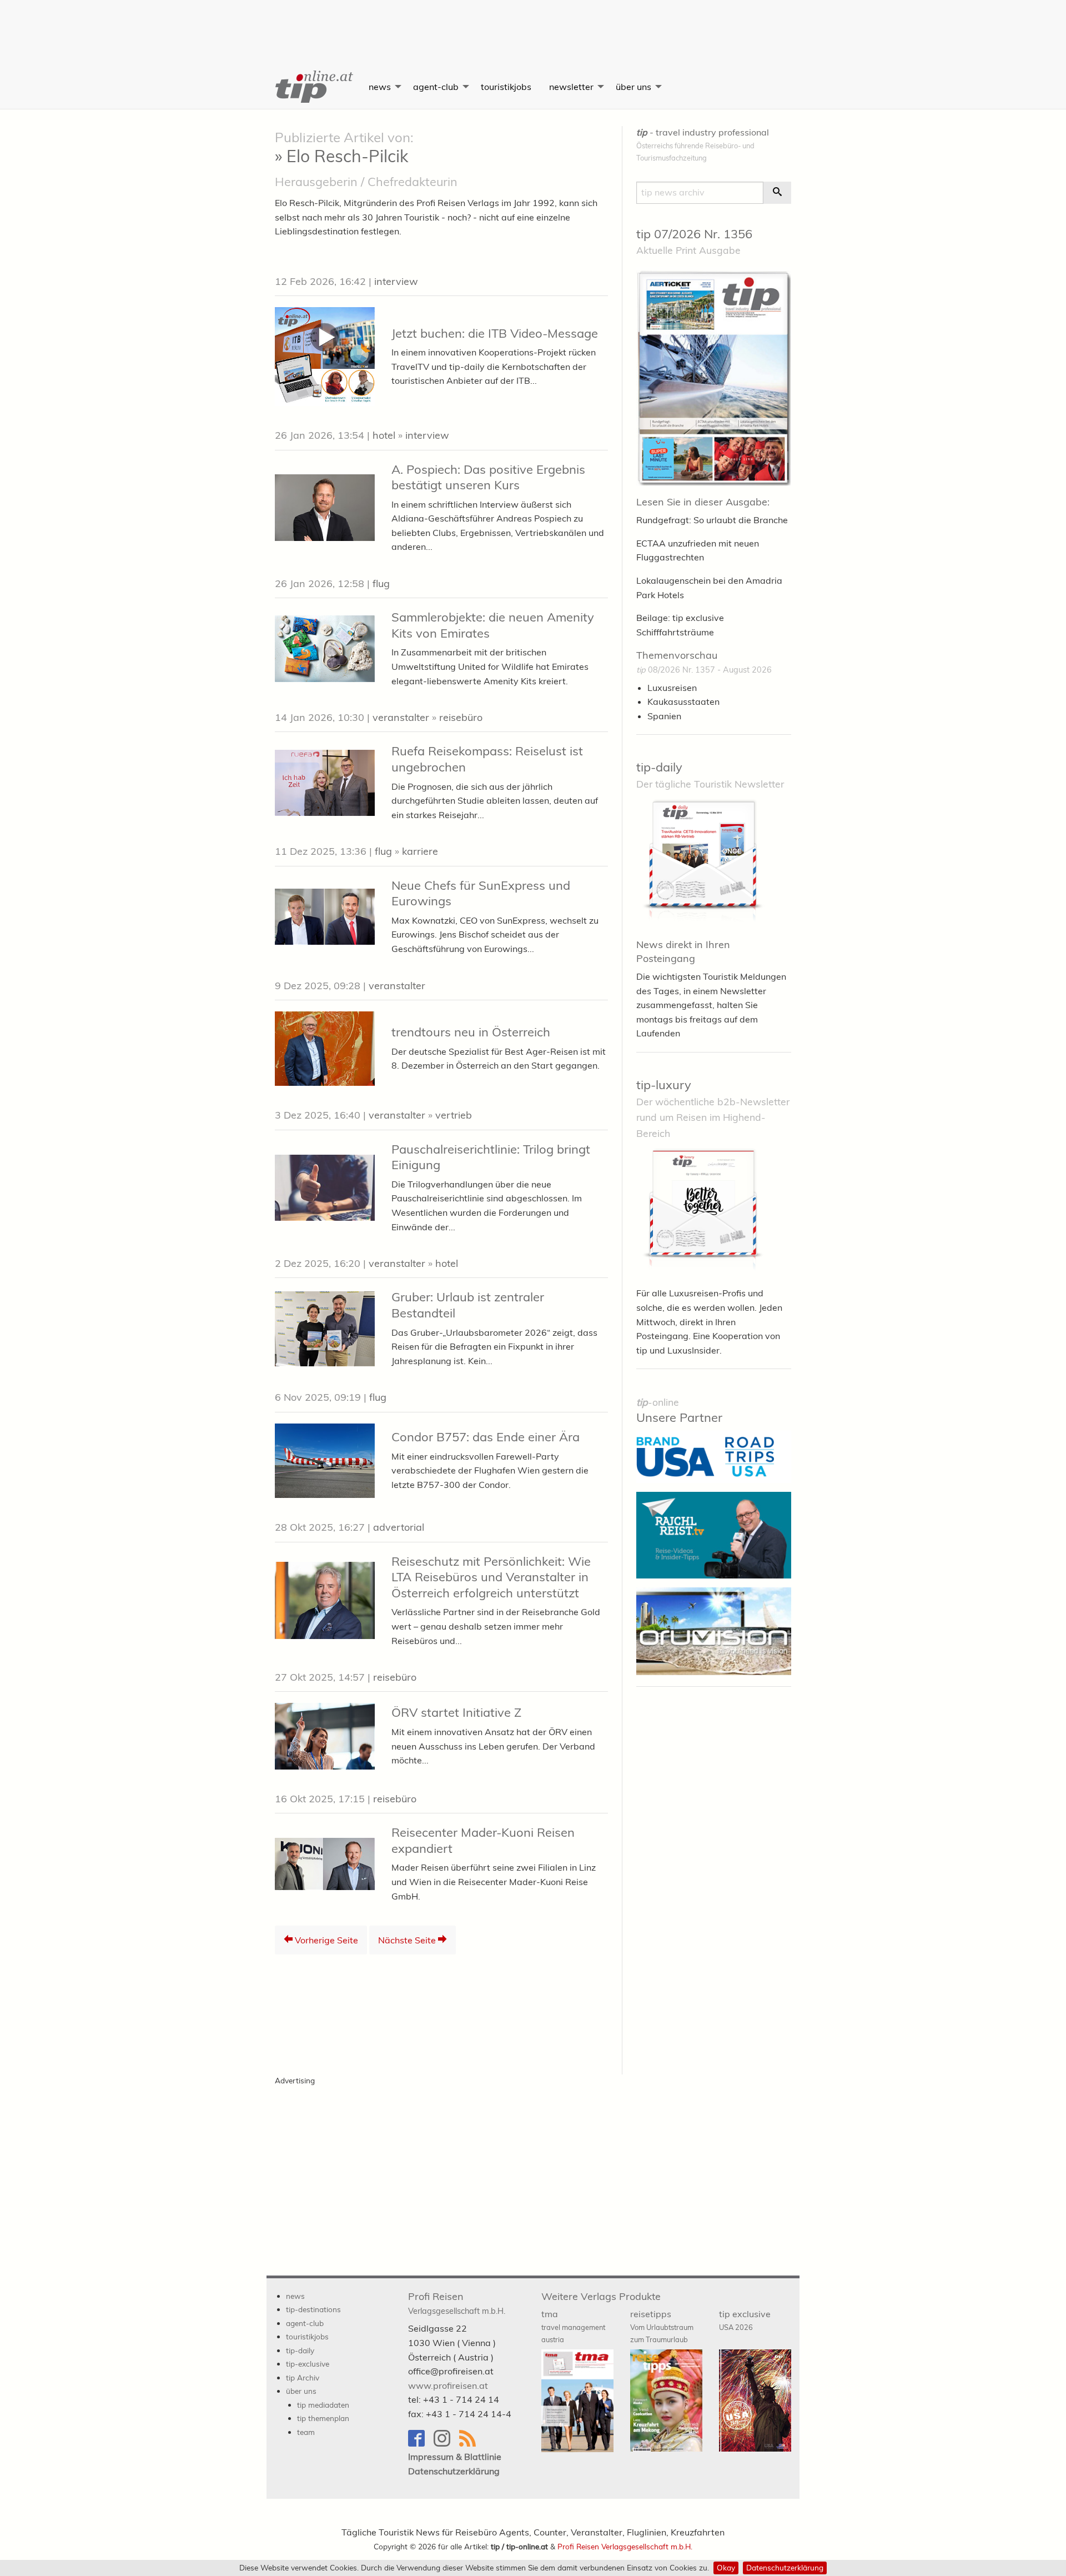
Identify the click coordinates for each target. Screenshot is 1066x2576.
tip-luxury (664, 1085)
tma (573, 2326)
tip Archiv (303, 2377)
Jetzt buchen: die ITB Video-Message (495, 333)
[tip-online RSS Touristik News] (471, 2444)
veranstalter (401, 717)
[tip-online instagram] (446, 2444)
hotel (384, 435)
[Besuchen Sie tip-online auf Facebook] (421, 2444)
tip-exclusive (308, 2364)
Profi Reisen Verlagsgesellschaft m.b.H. (625, 2546)
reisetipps (662, 2326)
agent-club (436, 87)
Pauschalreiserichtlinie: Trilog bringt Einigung (491, 1157)
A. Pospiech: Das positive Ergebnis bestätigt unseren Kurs (488, 477)
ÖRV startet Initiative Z (456, 1712)
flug (381, 583)
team (306, 2432)
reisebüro (461, 717)
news (380, 87)
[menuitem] (313, 87)
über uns (633, 87)
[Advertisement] (533, 25)
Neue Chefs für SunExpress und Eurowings (481, 893)
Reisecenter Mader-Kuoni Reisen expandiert (483, 1840)
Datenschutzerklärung (785, 2567)
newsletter (571, 87)
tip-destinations (313, 2309)
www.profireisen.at (448, 2385)
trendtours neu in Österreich (471, 1032)
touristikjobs (506, 87)
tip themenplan (323, 2418)
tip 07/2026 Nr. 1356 (694, 234)
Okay (726, 2567)
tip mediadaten (323, 2405)
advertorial (399, 1527)
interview (396, 281)
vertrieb (454, 1115)
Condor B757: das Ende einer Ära (486, 1437)
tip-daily (659, 767)
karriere (420, 851)
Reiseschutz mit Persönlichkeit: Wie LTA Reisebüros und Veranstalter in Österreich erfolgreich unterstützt (491, 1577)
